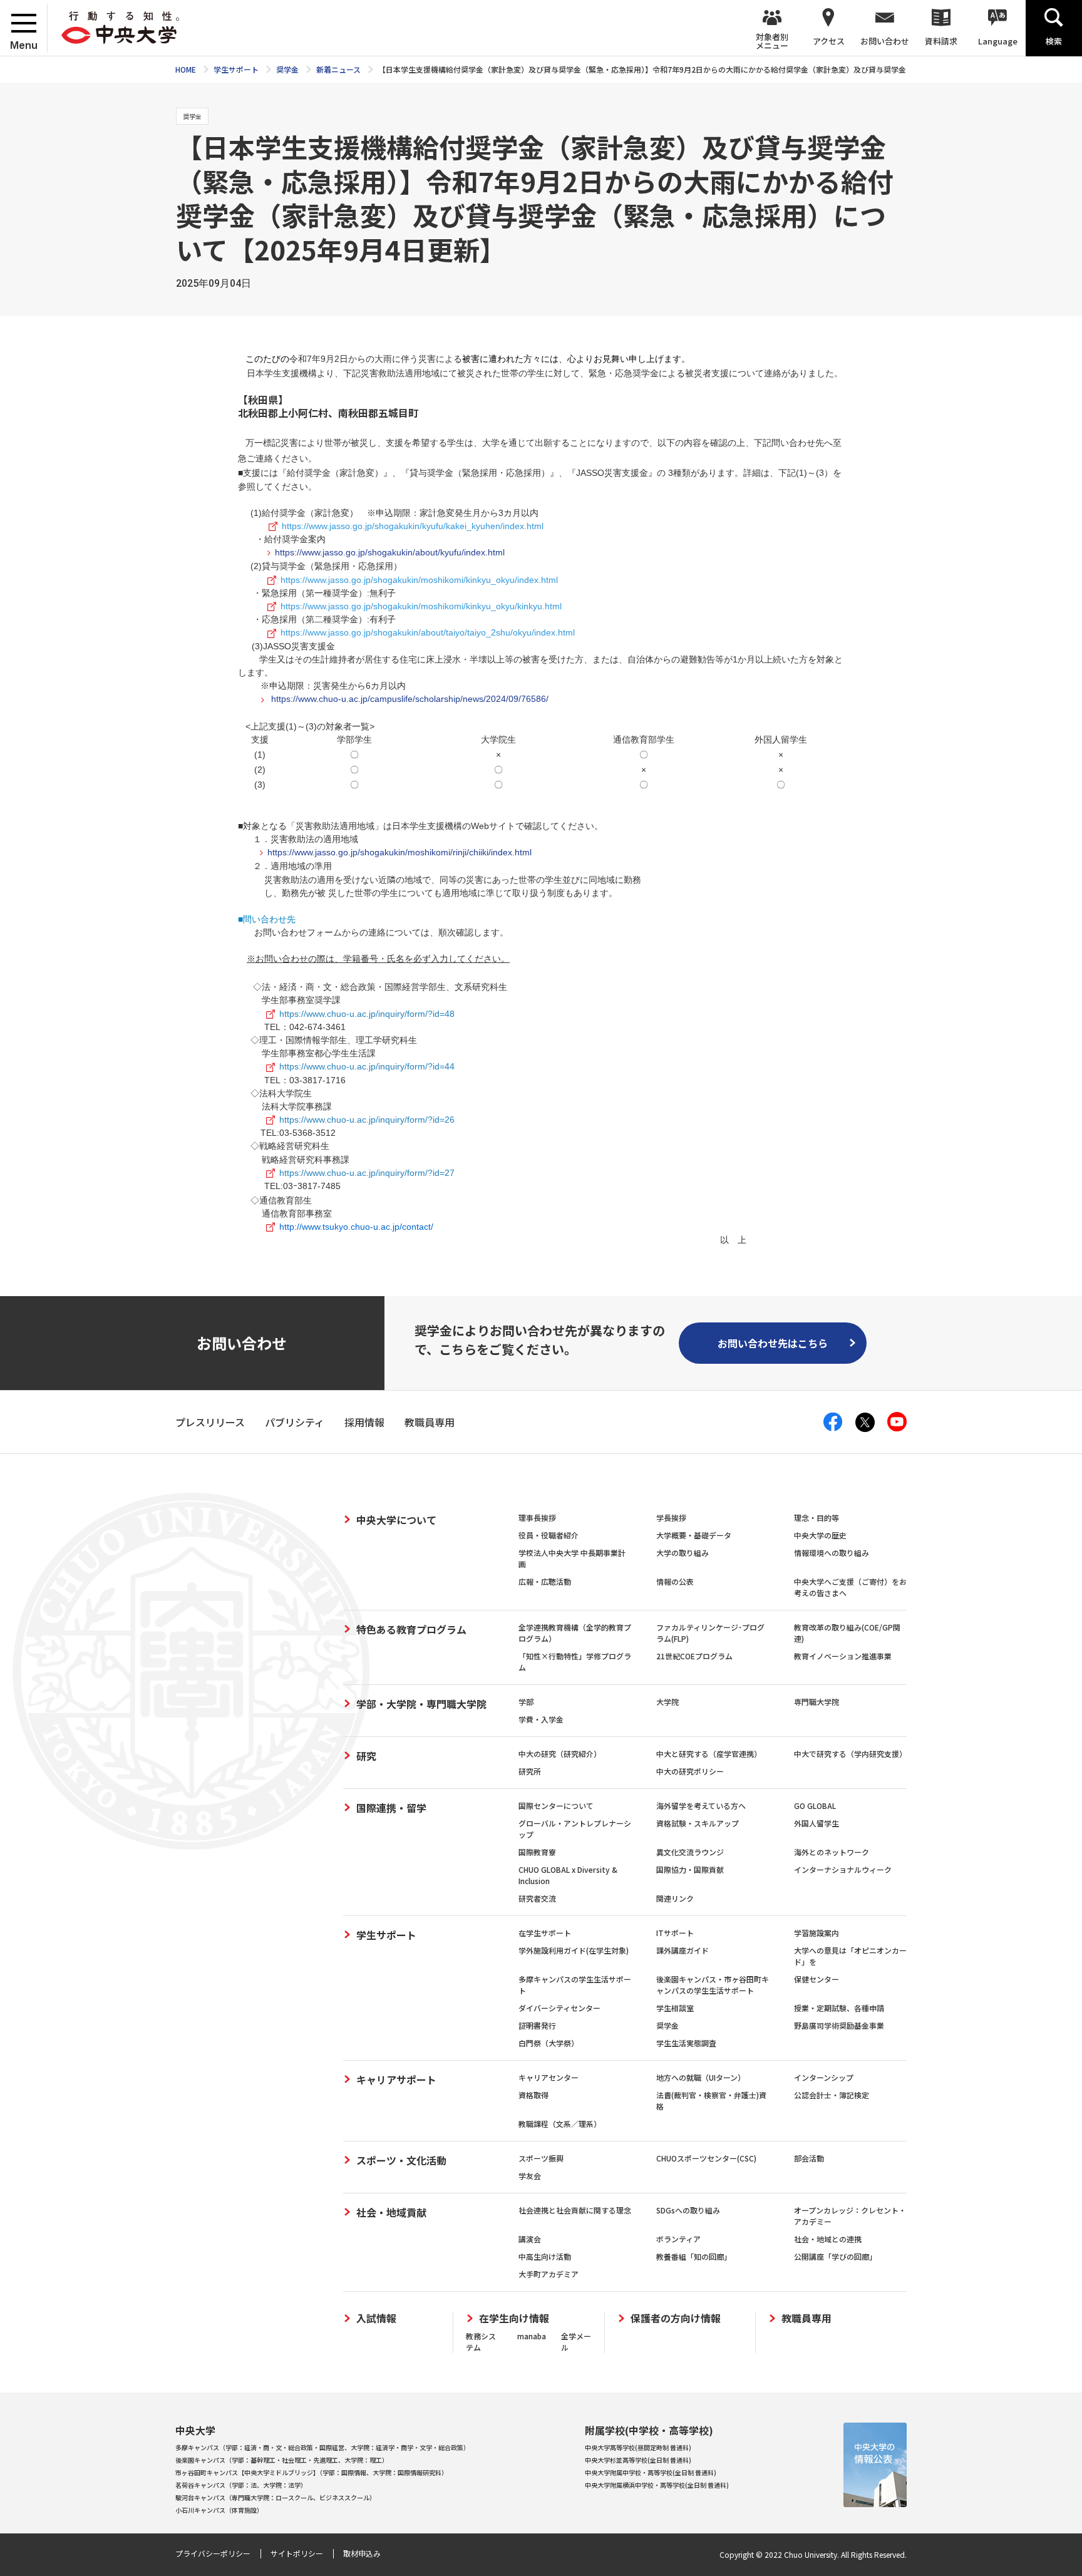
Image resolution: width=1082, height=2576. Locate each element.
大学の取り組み (683, 1553)
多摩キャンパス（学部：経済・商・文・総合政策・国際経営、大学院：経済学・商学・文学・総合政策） (322, 2447)
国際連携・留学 (391, 1808)
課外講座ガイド (683, 1950)
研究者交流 (537, 1898)
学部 (526, 1702)
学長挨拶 (671, 1517)
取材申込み (362, 2553)
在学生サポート (545, 1933)
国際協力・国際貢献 (690, 1869)
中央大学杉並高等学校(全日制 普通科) (638, 2460)
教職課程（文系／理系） (560, 2124)
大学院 (667, 1702)
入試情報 (376, 2318)
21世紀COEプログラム (694, 1656)
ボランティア (678, 2239)
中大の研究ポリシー (690, 1771)
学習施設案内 (817, 1933)
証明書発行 (537, 2025)
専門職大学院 (817, 1702)
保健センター (817, 1979)
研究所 (530, 1771)
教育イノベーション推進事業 (843, 1656)
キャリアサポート (396, 2079)
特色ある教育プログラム (411, 1629)
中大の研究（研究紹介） (560, 1754)
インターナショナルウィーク (843, 1869)
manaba (532, 2336)
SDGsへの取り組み (688, 2210)
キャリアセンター (549, 2077)
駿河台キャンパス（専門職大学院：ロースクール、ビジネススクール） (276, 2497)
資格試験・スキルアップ (698, 1823)
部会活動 (809, 2158)
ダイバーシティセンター (559, 2008)
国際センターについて (556, 1806)
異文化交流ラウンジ (690, 1852)
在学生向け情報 (514, 2318)
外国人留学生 (817, 1823)
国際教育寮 (537, 1852)
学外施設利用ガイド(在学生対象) (574, 1950)
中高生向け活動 (545, 2256)
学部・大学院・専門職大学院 (421, 1704)
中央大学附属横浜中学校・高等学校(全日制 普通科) (657, 2485)
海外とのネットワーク (832, 1852)
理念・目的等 (817, 1517)
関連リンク (675, 1898)
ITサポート (675, 1933)
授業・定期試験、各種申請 (839, 2008)
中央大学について (396, 1520)
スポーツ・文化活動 (401, 2160)
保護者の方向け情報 (676, 2318)
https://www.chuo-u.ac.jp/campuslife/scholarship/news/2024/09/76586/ (409, 699)
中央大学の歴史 (820, 1535)
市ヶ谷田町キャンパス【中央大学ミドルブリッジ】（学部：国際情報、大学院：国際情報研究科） (312, 2472)
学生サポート (386, 1935)
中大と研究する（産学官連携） (709, 1754)
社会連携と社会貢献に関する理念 (575, 2210)
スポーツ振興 (541, 2158)
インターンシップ (824, 2077)
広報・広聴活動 (545, 1581)
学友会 (530, 2176)
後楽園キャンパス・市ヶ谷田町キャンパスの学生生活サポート (713, 1985)
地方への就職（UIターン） (701, 2077)
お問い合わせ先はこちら (773, 1343)
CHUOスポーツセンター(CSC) (706, 2158)
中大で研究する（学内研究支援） (850, 1754)
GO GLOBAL (815, 1806)
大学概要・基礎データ (694, 1535)
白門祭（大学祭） (549, 2043)
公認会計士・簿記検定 (832, 2095)
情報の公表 (675, 1581)
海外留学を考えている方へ (701, 1806)
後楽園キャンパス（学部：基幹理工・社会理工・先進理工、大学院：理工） (282, 2460)
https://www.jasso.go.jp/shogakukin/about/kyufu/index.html (390, 552)
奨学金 (667, 2025)
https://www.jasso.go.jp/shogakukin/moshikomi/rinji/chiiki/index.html (399, 852)
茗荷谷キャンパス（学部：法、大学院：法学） (241, 2485)
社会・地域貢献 (391, 2212)
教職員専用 (806, 2318)
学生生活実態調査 (686, 2043)
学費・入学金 (541, 1719)
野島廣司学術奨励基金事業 (839, 2025)
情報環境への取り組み (832, 1553)
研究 (366, 1756)
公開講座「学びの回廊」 (835, 2256)
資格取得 (533, 2095)
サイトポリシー (297, 2553)
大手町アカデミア (549, 2274)
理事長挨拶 (537, 1517)
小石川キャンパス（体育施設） (219, 2510)
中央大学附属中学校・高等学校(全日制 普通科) (651, 2472)
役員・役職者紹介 (549, 1535)
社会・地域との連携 (828, 2239)
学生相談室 (675, 2008)
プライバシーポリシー (213, 2553)
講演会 (530, 2239)
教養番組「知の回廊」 (694, 2256)
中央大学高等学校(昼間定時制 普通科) (638, 2447)
